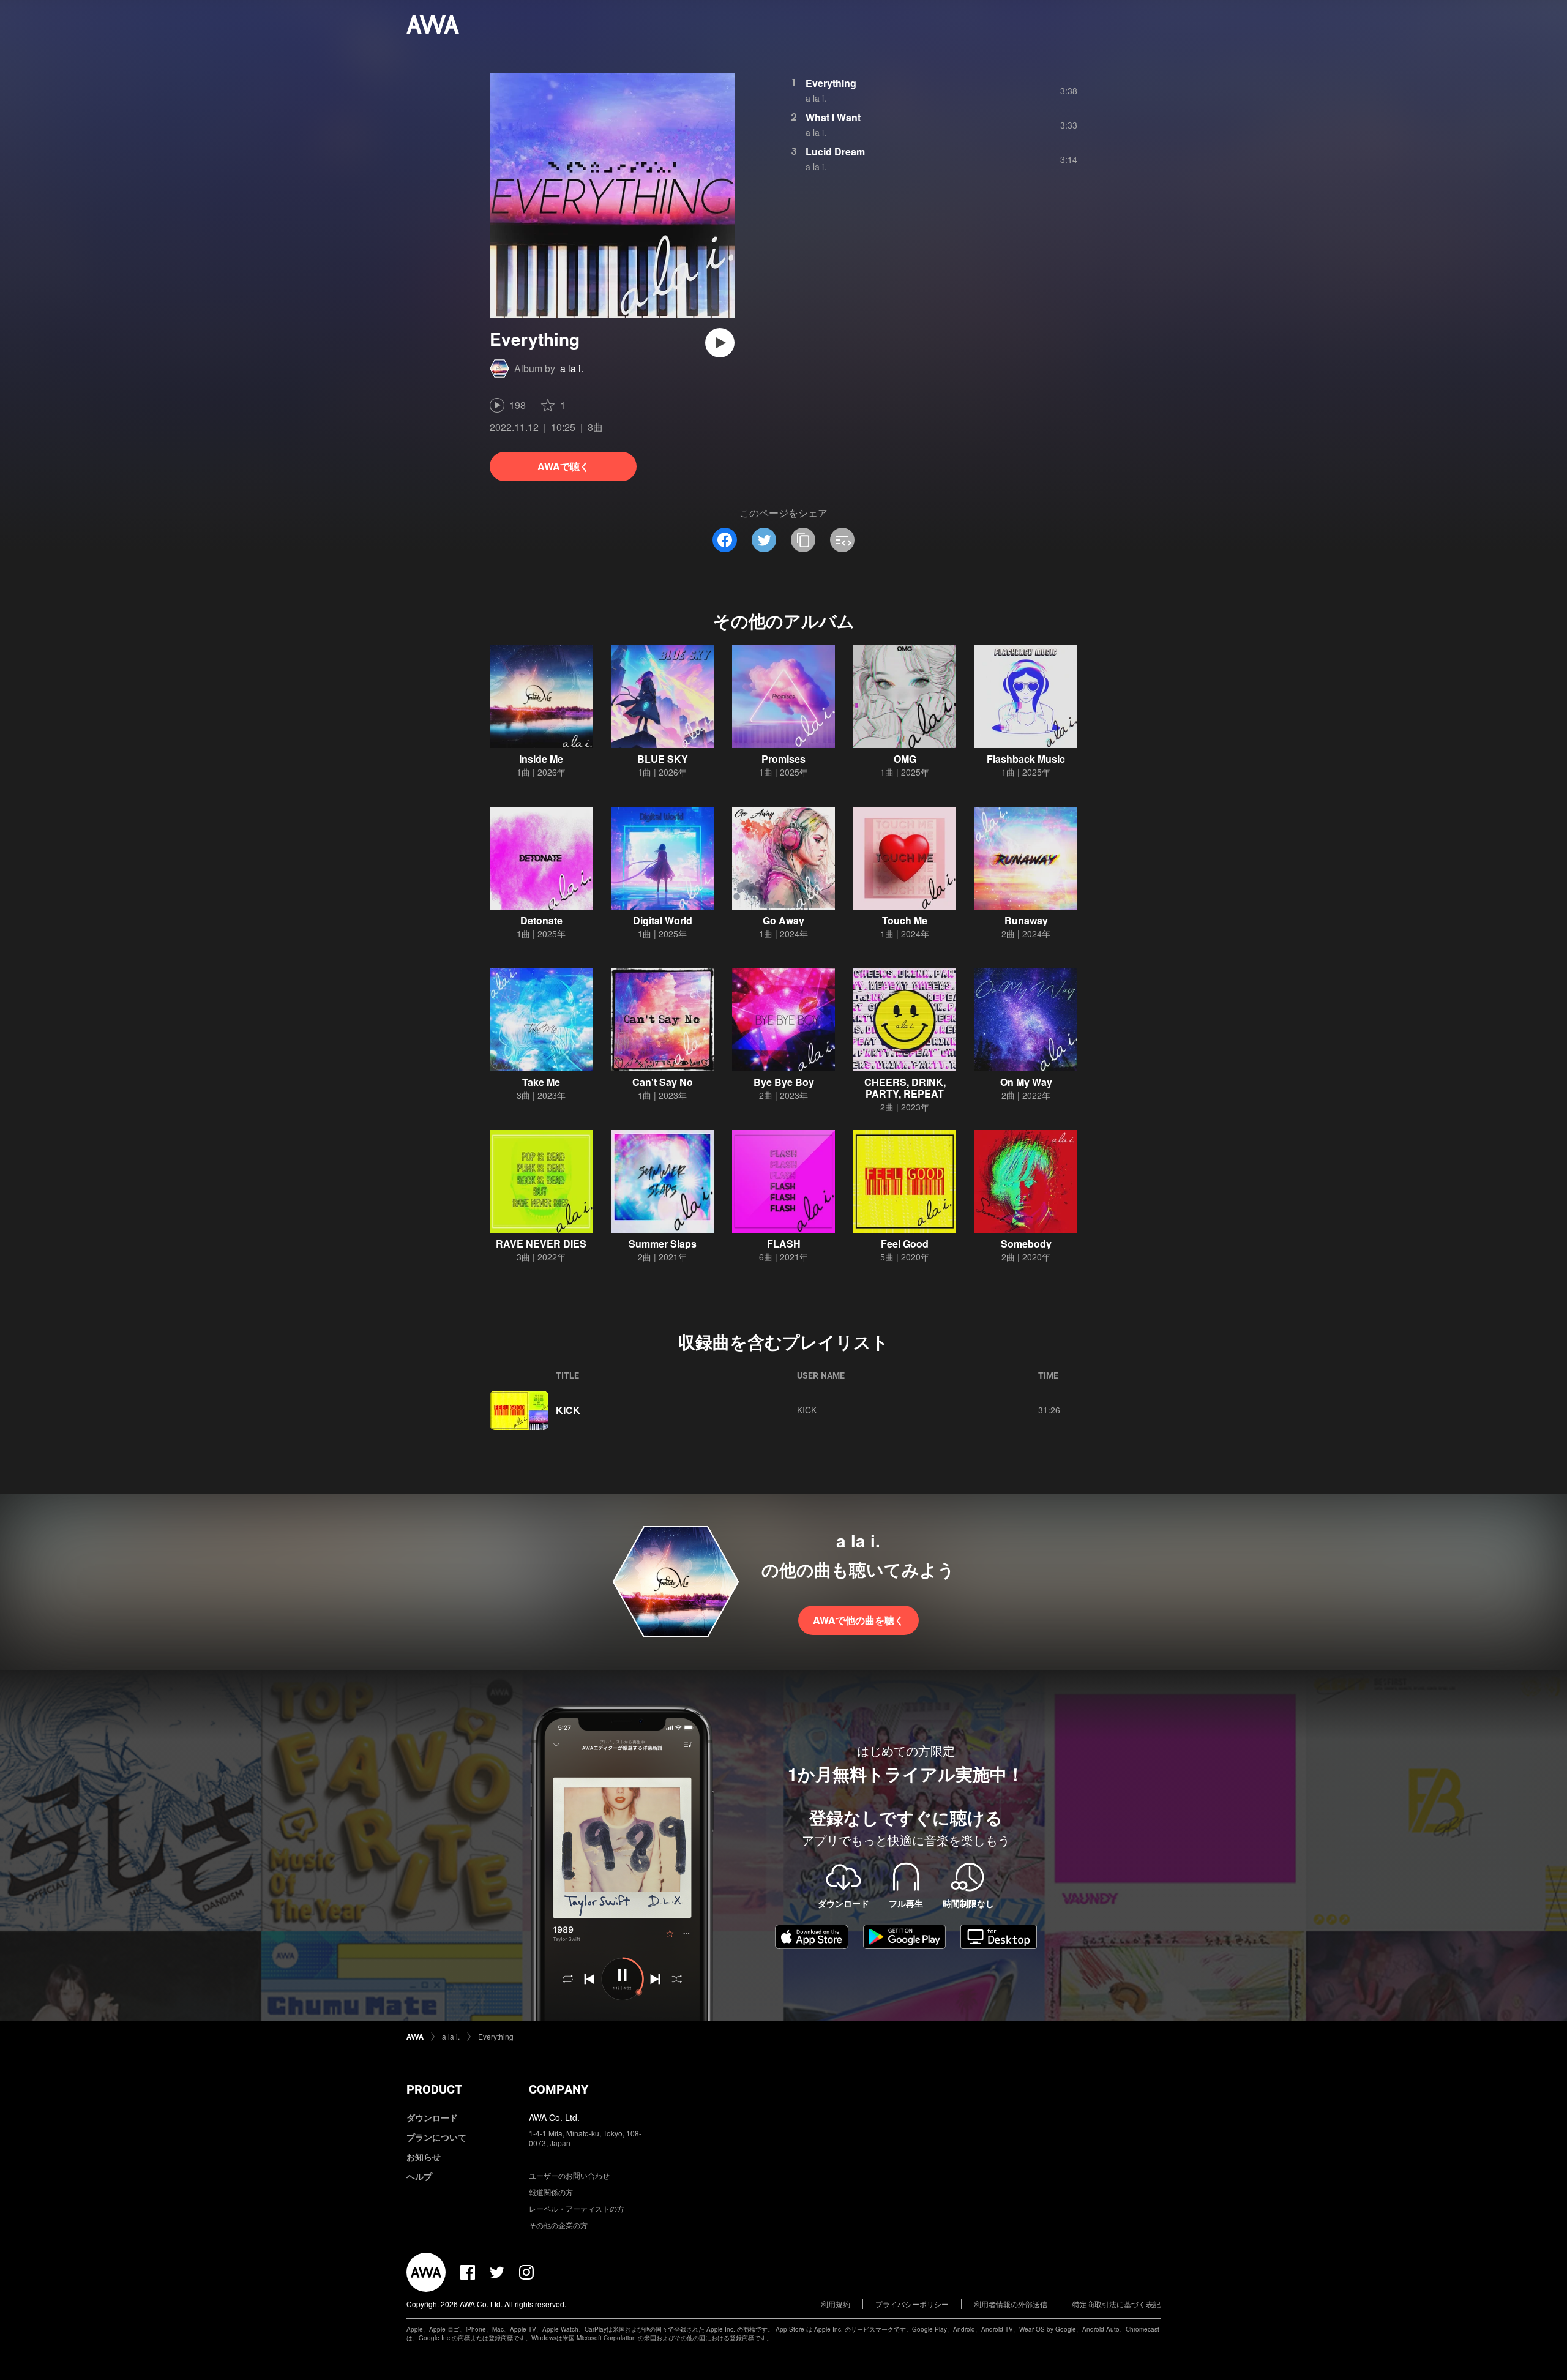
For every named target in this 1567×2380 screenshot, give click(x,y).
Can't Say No (663, 1082)
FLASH (784, 1244)
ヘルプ (419, 2176)
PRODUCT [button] (434, 2089)
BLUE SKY (663, 759)
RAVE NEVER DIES (541, 1244)
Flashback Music (1026, 759)
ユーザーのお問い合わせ (569, 2175)
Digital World (663, 920)
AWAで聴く (563, 466)
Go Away (783, 920)
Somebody (1026, 1244)
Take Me (541, 1082)
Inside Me (541, 759)
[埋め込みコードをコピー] (842, 540)
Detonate (541, 920)
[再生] (720, 343)
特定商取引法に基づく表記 (1116, 2304)
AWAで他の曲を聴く (858, 1620)
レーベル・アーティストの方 (577, 2208)
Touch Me (905, 920)
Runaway (1026, 920)
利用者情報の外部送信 (1011, 2304)
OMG (905, 759)
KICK (568, 1410)
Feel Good (905, 1244)
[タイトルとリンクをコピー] (803, 540)
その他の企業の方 (558, 2225)
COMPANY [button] (559, 2089)
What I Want (833, 117)
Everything (831, 83)
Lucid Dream (835, 152)
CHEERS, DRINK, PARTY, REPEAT (905, 1088)
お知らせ (424, 2157)
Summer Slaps (663, 1244)
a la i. (572, 368)
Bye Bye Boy (784, 1082)
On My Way (1026, 1082)
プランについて (436, 2137)
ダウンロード (432, 2117)
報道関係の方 (551, 2192)
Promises (783, 759)
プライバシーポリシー (912, 2304)
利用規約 (836, 2304)
